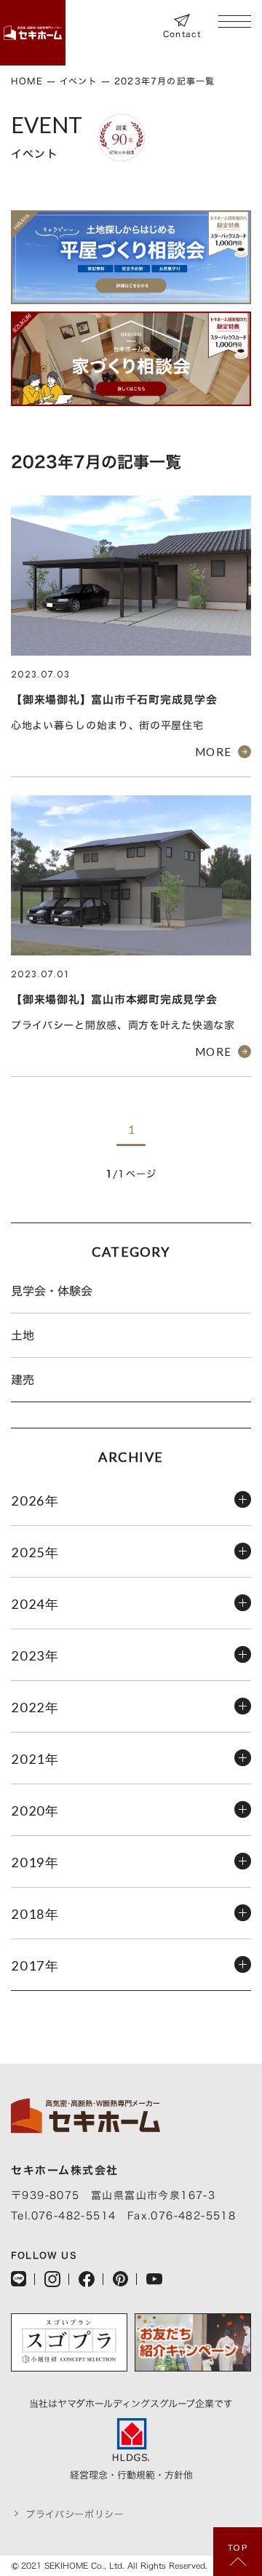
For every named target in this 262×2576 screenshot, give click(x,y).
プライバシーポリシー (75, 2515)
